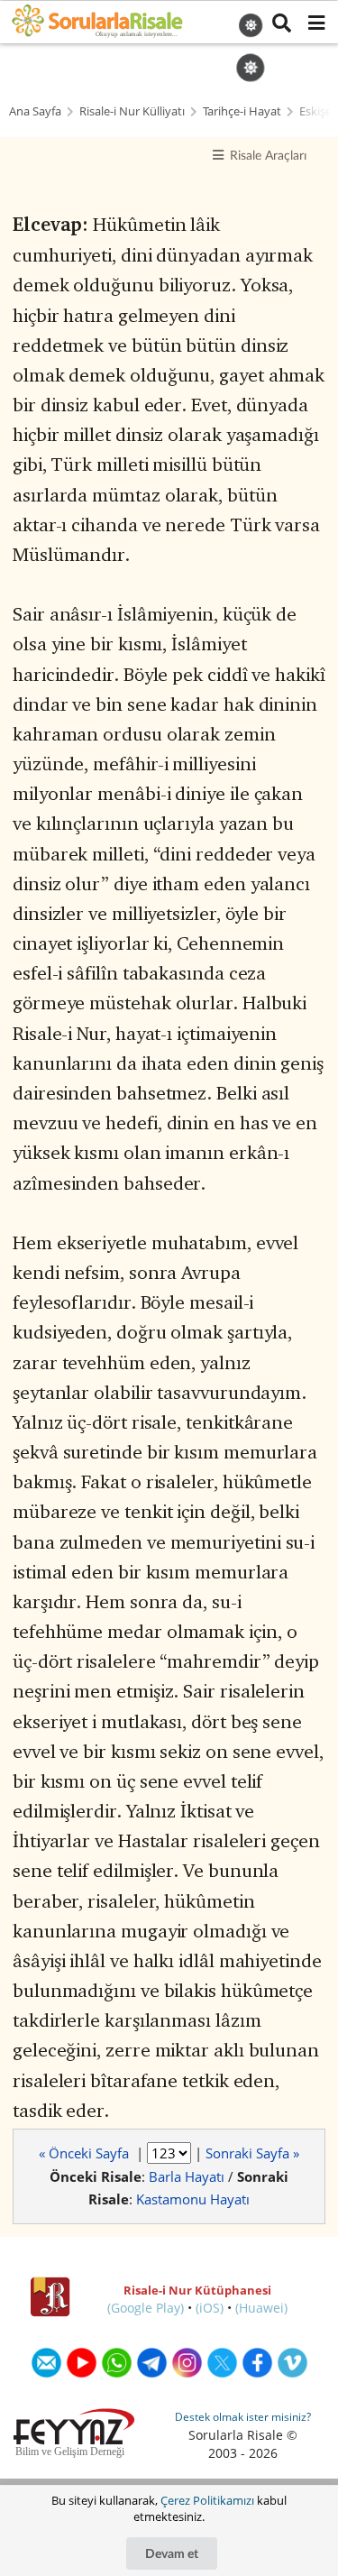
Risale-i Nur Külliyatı (132, 111)
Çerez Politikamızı (207, 2500)
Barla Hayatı (187, 2176)
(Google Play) (146, 2308)
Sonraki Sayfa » (252, 2153)
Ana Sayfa (35, 111)
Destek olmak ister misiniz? (243, 2417)
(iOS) (210, 2308)
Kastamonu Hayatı (193, 2199)
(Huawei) (261, 2308)
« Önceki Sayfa (86, 2153)
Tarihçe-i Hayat (242, 111)
